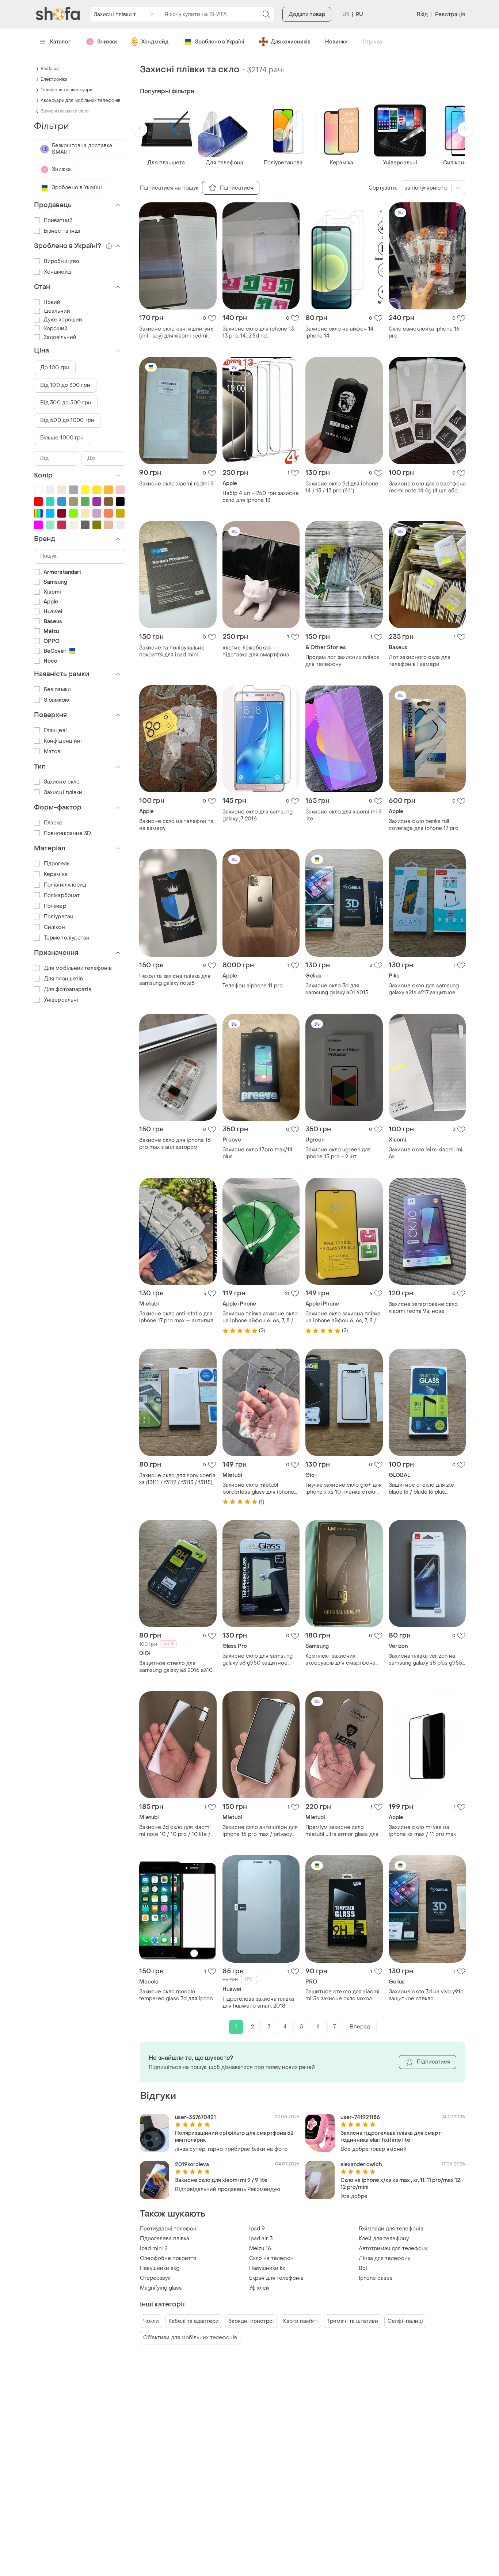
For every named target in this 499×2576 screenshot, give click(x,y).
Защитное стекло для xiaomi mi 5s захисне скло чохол (342, 1995)
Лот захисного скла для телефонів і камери (420, 661)
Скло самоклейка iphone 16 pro (424, 332)
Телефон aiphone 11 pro (253, 986)
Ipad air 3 (261, 2239)
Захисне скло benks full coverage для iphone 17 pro (424, 825)
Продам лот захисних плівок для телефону (342, 661)
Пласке (53, 823)
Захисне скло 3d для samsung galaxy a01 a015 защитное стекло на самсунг (343, 989)
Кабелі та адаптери (194, 2321)
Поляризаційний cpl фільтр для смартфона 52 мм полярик (234, 2137)
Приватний (58, 220)
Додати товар (307, 14)
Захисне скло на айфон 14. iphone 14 (340, 332)
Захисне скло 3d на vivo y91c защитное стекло (426, 1995)
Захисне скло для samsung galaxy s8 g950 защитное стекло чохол (258, 1659)
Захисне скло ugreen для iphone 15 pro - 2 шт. (338, 1153)
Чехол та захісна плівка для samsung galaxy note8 (175, 980)
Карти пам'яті (300, 2321)
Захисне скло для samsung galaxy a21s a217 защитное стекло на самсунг (424, 989)
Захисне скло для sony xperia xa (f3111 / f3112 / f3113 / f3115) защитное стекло (177, 1479)
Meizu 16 (260, 2249)
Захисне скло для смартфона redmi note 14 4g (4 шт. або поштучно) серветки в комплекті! (427, 487)
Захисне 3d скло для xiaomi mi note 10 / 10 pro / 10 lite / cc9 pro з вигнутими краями (176, 1831)
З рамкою (56, 700)
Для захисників (291, 42)
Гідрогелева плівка (165, 2239)
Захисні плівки (63, 792)
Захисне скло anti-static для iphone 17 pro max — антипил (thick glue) (176, 1317)
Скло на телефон (271, 2258)
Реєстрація (450, 14)
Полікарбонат (62, 895)
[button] (140, 129)
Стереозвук (155, 2278)
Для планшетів (63, 979)
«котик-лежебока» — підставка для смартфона (256, 651)
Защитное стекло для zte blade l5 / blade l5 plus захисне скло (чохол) (421, 1489)
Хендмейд (155, 42)
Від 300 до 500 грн (66, 403)
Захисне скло (62, 782)
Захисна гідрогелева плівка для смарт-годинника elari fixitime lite (392, 2137)
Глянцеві (55, 730)
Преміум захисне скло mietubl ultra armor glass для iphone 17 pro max (342, 1831)
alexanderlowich (361, 2165)
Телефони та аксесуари (66, 90)
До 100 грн (55, 368)
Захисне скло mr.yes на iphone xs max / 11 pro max (422, 1831)
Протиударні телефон (168, 2229)
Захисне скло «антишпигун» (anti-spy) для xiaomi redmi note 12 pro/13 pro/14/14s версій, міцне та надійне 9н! (176, 332)
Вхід (422, 14)
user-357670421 (195, 2117)
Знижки (107, 42)
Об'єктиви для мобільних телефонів (190, 2338)
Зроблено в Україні (220, 42)
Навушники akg (160, 2268)
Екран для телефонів (276, 2278)
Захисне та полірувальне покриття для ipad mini (172, 651)
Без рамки (57, 689)
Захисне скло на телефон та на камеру (176, 825)
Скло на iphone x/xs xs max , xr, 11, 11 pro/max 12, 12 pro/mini (401, 2184)
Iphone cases (376, 2278)
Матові (53, 752)
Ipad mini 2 (154, 2249)
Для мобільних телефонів (78, 968)
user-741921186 (360, 2117)
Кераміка (56, 874)
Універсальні (61, 1000)
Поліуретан (59, 917)
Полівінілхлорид (65, 885)
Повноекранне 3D (68, 833)
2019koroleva (192, 2165)
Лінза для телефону (384, 2258)
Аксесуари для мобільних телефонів (81, 100)
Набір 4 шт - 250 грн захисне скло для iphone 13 (261, 497)
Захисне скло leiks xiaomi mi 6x (426, 1153)
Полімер (55, 906)
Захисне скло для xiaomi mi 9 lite (344, 815)
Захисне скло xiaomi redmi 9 (176, 484)
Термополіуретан (67, 938)
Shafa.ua (50, 69)
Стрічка (372, 42)
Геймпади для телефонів (391, 2229)
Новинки (336, 42)
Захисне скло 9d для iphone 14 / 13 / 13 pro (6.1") (342, 487)
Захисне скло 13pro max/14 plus (258, 1153)
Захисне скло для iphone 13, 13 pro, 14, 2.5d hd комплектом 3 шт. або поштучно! (259, 332)
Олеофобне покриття (168, 2258)
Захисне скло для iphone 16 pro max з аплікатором (175, 1144)
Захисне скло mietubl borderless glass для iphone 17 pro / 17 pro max (258, 1489)
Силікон (54, 927)
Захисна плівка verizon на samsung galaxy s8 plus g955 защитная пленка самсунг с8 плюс (426, 1659)
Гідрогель (57, 864)
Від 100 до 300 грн (65, 385)
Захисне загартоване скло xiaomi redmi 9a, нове (423, 1308)
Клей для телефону (384, 2239)
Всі (363, 2268)
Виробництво (62, 261)
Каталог (60, 42)
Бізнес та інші (62, 231)
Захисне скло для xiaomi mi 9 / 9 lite (221, 2180)
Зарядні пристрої (251, 2321)
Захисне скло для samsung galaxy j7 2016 (258, 815)
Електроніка (54, 79)
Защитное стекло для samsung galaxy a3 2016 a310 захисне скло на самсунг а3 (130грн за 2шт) (176, 1667)
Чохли (151, 2321)
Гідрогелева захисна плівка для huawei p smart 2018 (258, 2003)
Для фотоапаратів (68, 989)
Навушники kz (267, 2268)
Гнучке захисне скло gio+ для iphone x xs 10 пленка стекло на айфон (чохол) (344, 1489)
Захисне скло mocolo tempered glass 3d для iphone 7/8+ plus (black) (178, 1995)
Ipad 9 (257, 2229)
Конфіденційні (63, 741)
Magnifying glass (161, 2288)
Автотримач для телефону (393, 2249)
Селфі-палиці (405, 2321)
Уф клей (259, 2288)
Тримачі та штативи (353, 2321)
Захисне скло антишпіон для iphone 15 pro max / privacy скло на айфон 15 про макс (260, 1831)
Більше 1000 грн (62, 438)
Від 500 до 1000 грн (67, 420)
